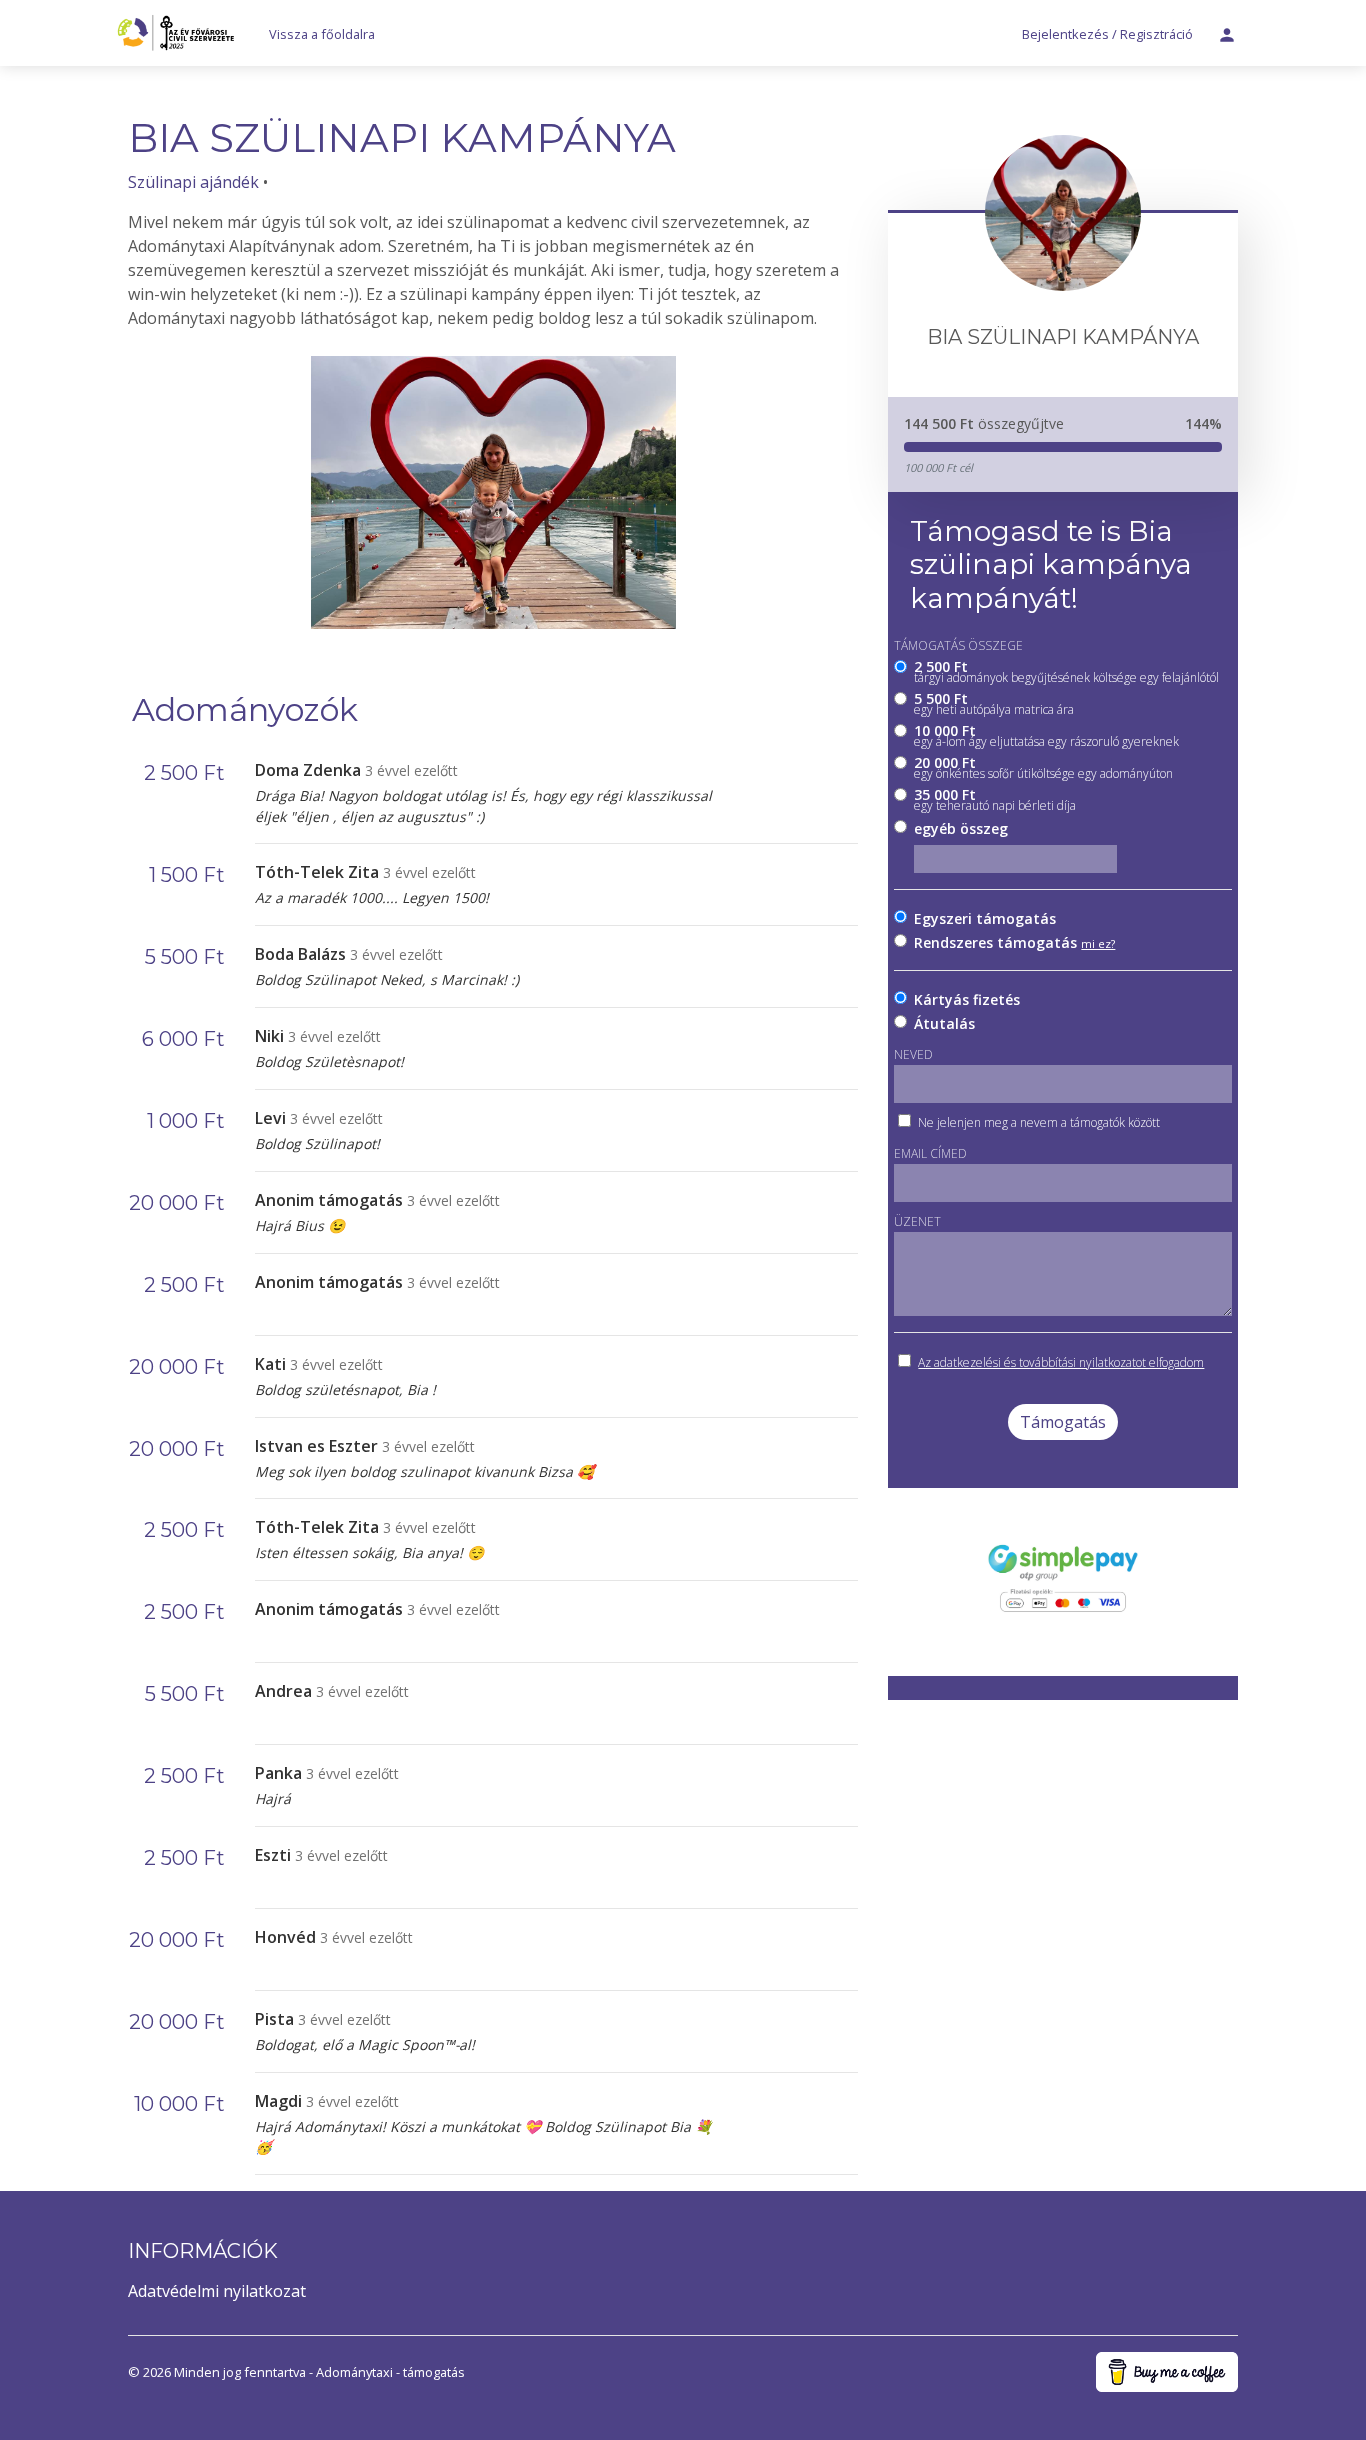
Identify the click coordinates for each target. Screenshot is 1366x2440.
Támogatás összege (958, 645)
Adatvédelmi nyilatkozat (217, 2291)
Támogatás (1063, 1422)
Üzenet (917, 1221)
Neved (913, 1054)
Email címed (930, 1153)
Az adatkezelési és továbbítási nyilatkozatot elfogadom (1061, 1362)
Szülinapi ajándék (193, 182)
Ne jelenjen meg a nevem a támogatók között (1039, 1122)
